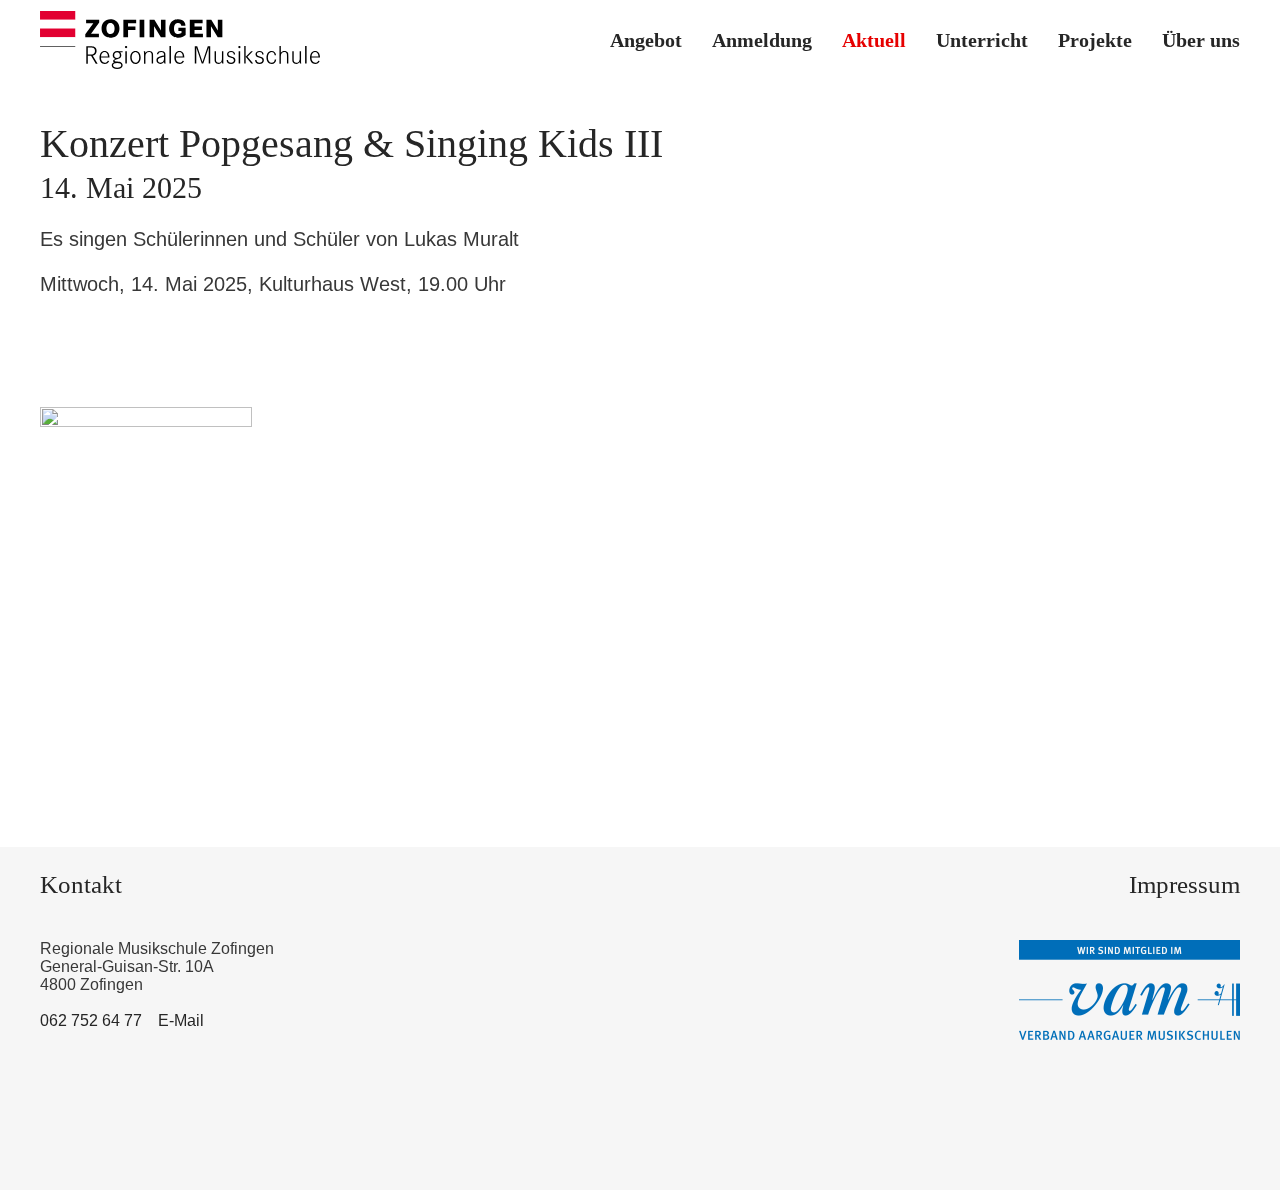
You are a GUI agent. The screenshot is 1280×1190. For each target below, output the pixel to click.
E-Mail (181, 1020)
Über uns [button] (1201, 40)
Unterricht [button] (982, 40)
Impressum (1184, 884)
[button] (146, 555)
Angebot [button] (646, 40)
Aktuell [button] (874, 40)
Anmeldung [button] (762, 40)
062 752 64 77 (91, 1020)
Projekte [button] (1095, 40)
